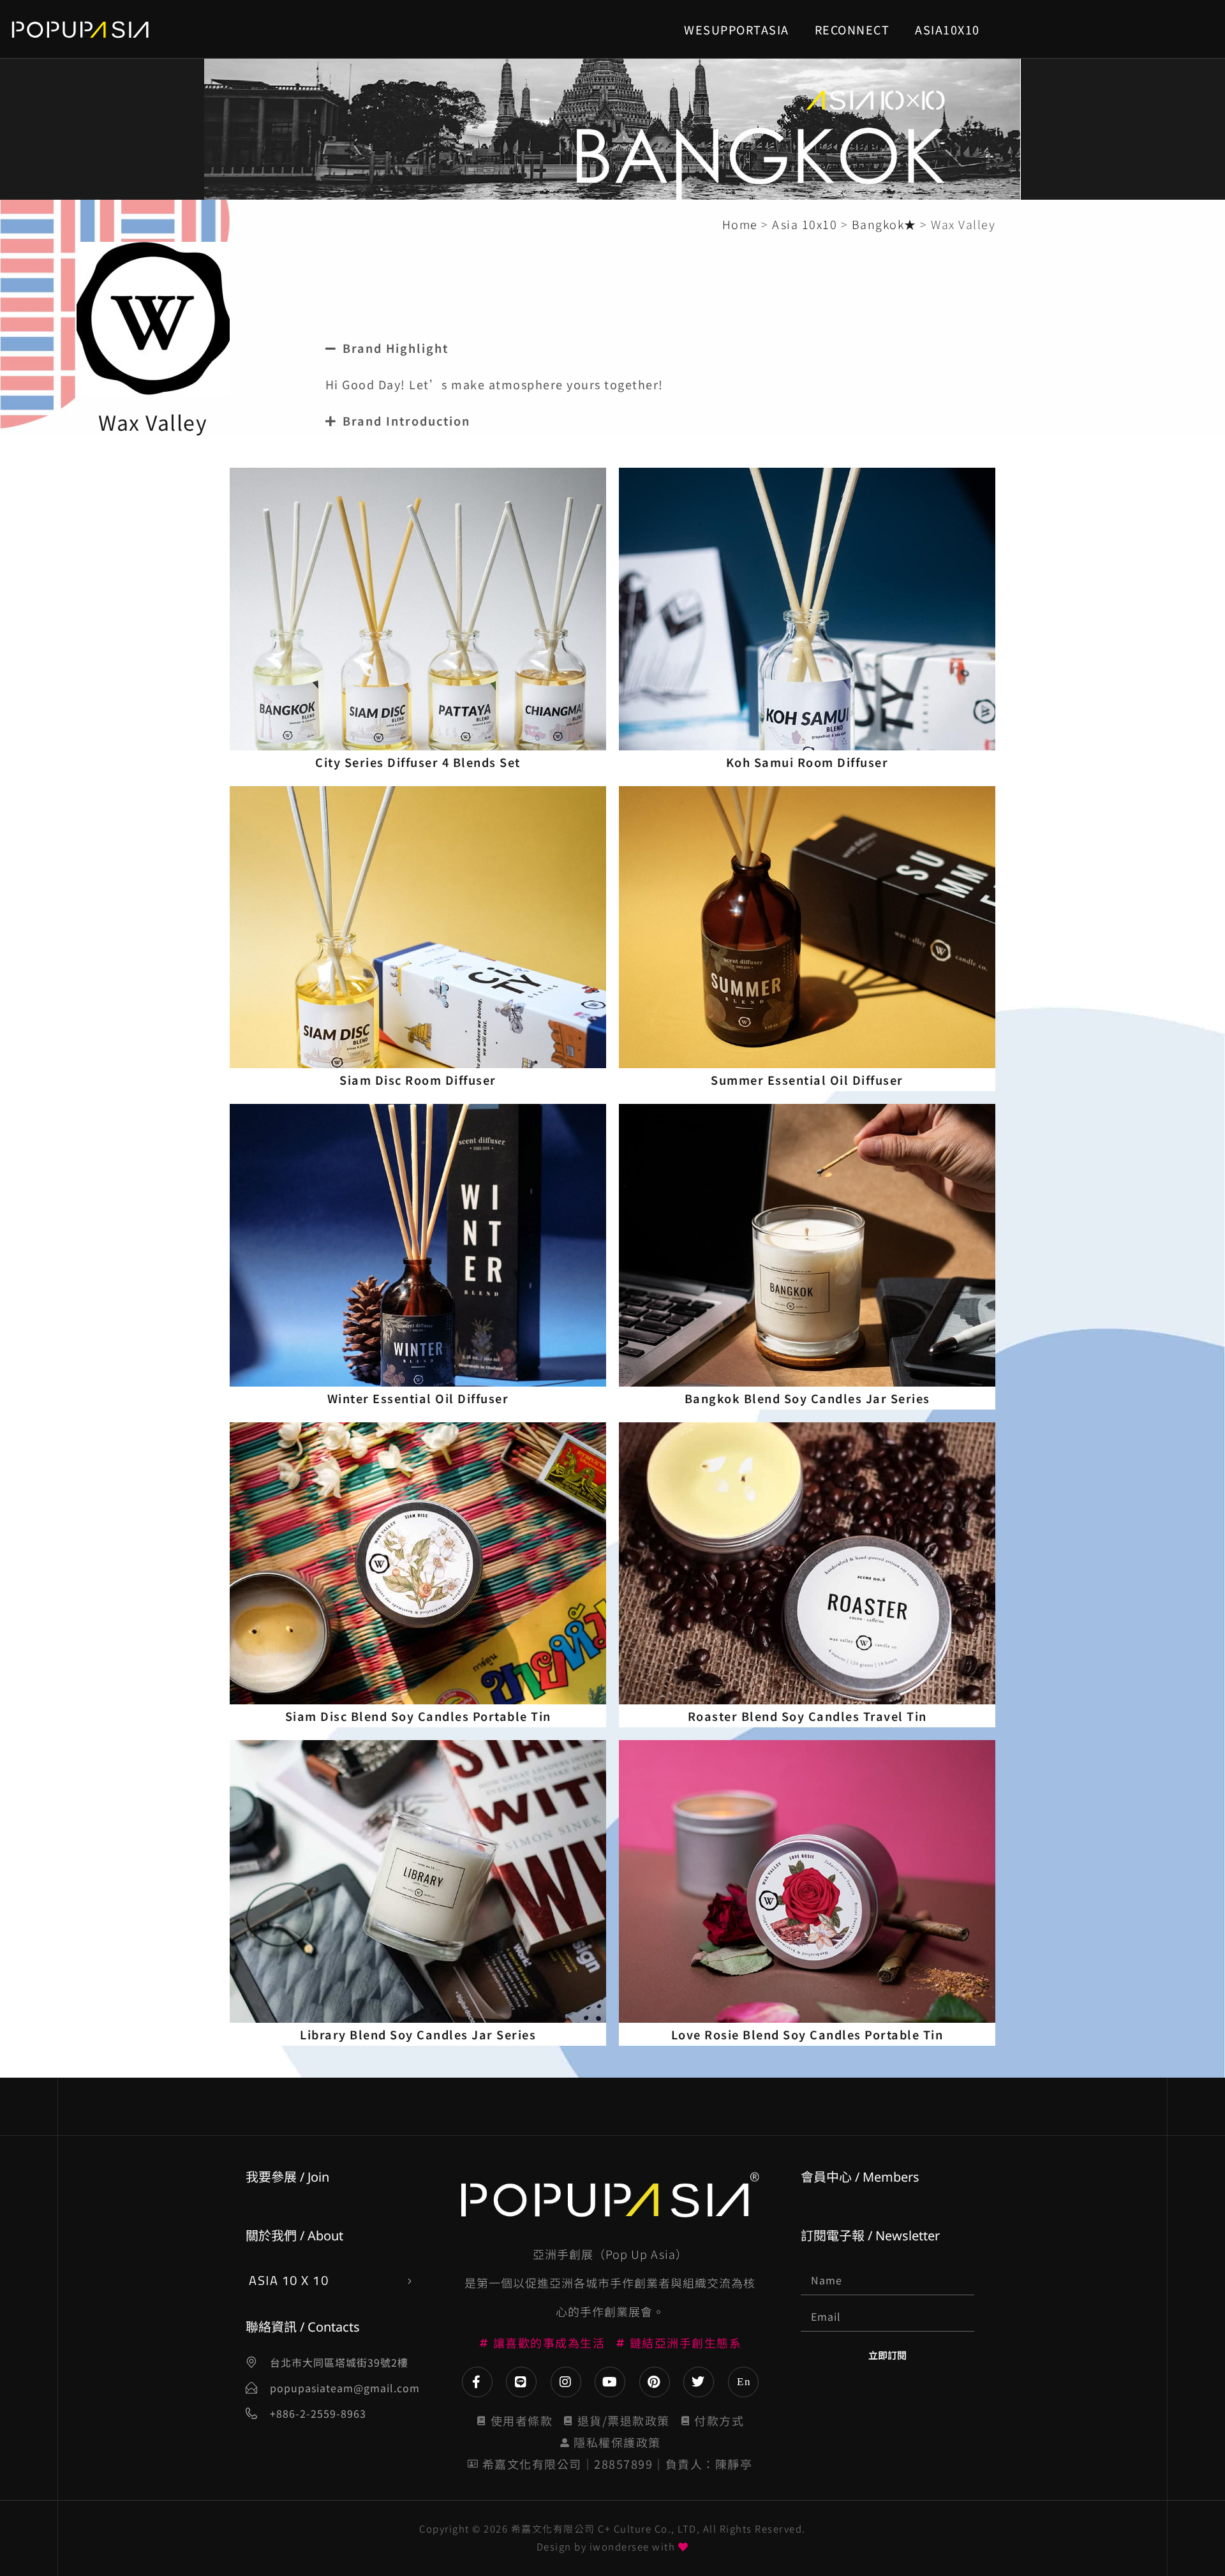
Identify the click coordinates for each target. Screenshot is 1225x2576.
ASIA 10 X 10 (289, 2280)
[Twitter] (699, 2382)
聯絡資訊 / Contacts (303, 2327)
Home (740, 224)
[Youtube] (610, 2382)
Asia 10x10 (805, 224)
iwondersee (620, 2546)
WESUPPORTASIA (737, 29)
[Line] (521, 2382)
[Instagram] (566, 2382)
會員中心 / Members (860, 2177)
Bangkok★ (884, 224)
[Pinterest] (655, 2382)
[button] (764, 348)
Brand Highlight (396, 348)
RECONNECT (852, 29)
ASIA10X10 (947, 29)
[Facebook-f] (477, 2382)
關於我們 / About (294, 2236)
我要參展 (271, 2177)
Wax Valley (153, 422)
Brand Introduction (406, 421)
